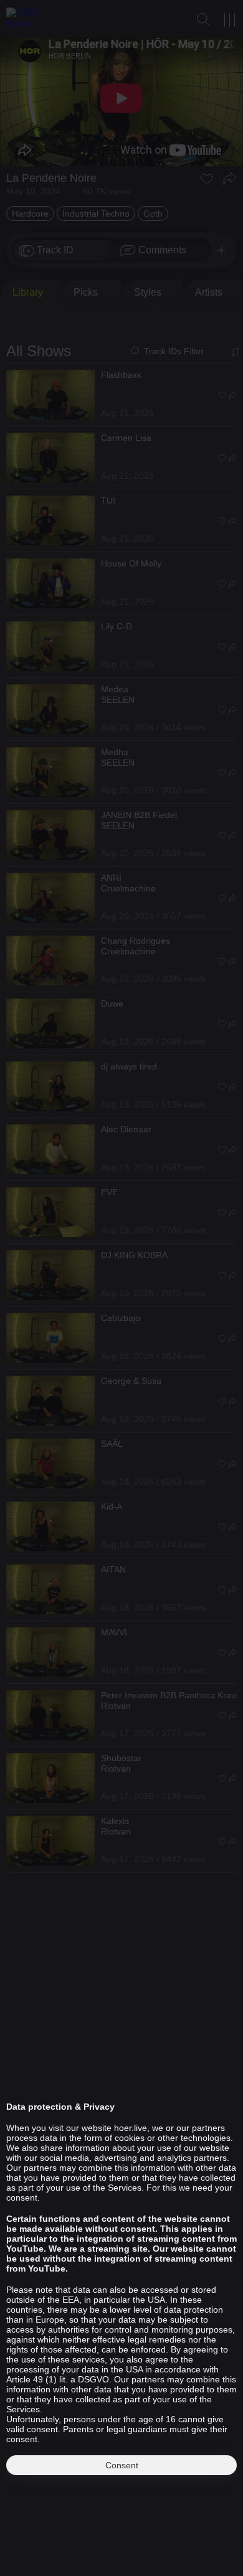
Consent (122, 2465)
